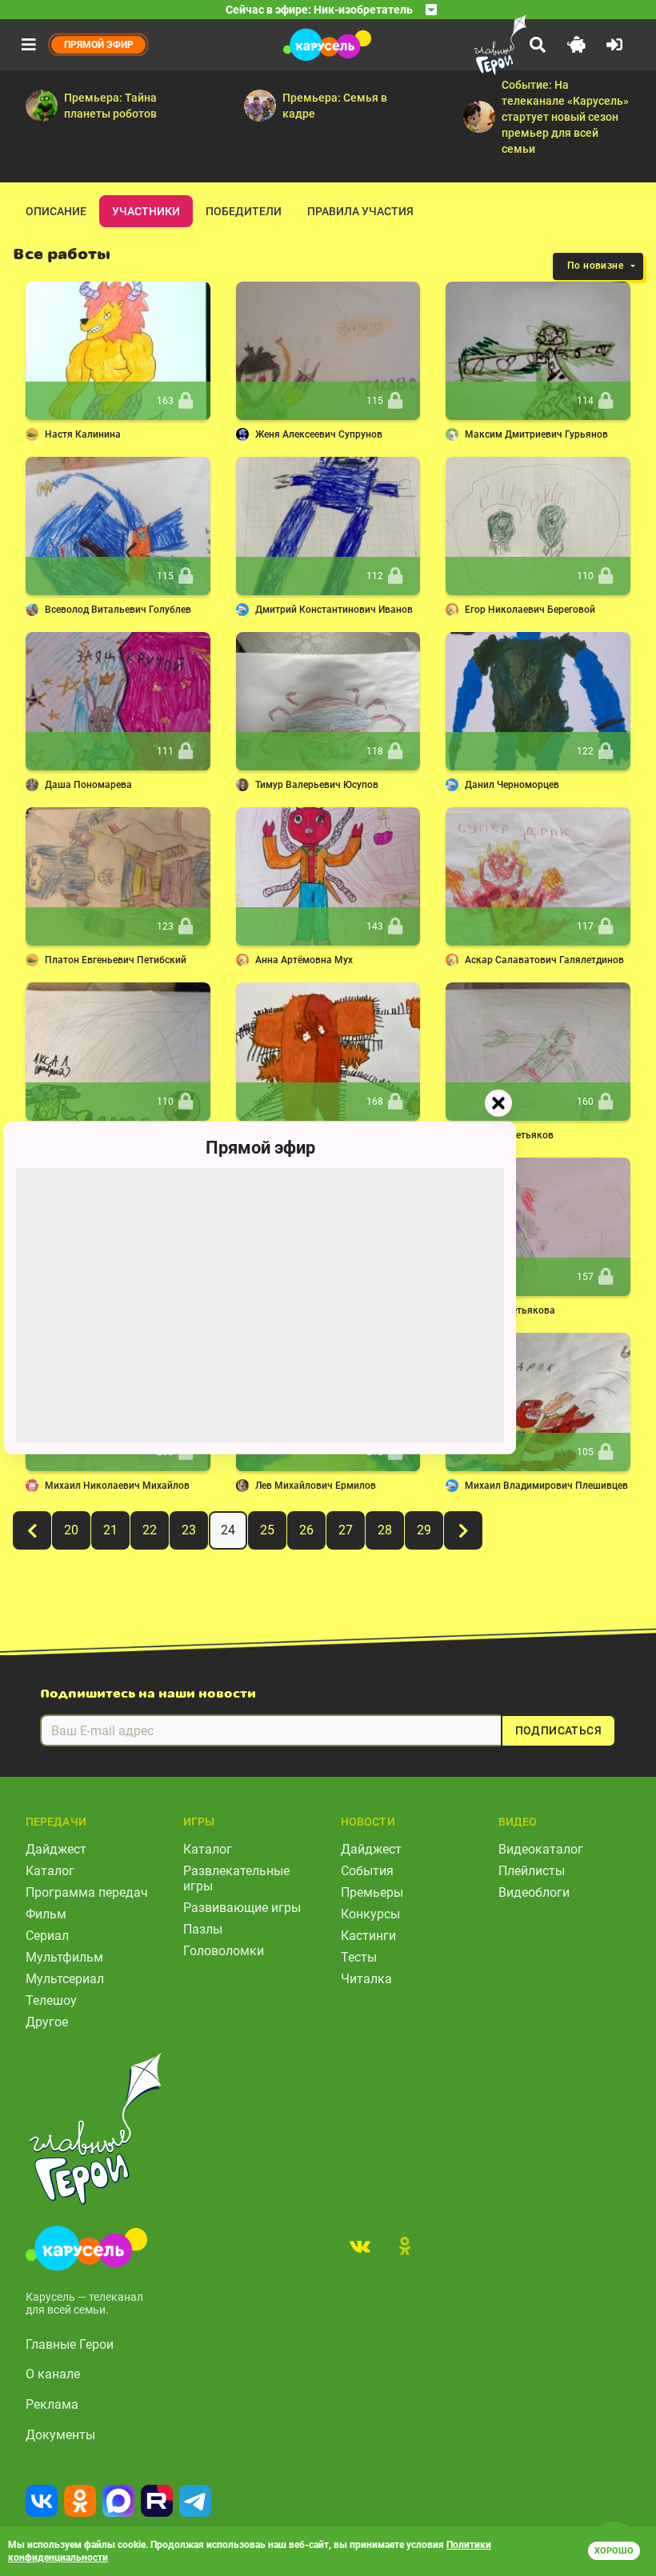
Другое (47, 2022)
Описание (56, 211)
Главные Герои (70, 2344)
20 (71, 1530)
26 (306, 1530)
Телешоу (51, 2000)
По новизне (595, 266)
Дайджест (56, 1849)
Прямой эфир (260, 1148)
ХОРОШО (614, 2551)
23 (189, 1530)
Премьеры (372, 1892)
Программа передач (87, 1892)
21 (110, 1530)
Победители (244, 211)
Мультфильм (64, 1957)
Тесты (359, 1957)
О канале (53, 2374)
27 (346, 1530)
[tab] (360, 2246)
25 (267, 1530)
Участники (146, 211)
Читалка (366, 1979)
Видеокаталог (541, 1849)
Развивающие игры (242, 1908)
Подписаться (558, 1730)
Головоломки (224, 1951)
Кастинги (368, 1936)
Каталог (50, 1871)
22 (150, 1530)
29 (424, 1530)
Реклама (52, 2404)
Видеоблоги (534, 1892)
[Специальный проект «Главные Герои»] (464, 45)
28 (385, 1530)
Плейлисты (532, 1871)
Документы (60, 2435)
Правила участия (360, 211)
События (367, 1871)
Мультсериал (65, 1979)
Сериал (47, 1936)
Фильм (46, 1914)
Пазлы (203, 1929)
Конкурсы (370, 1914)
